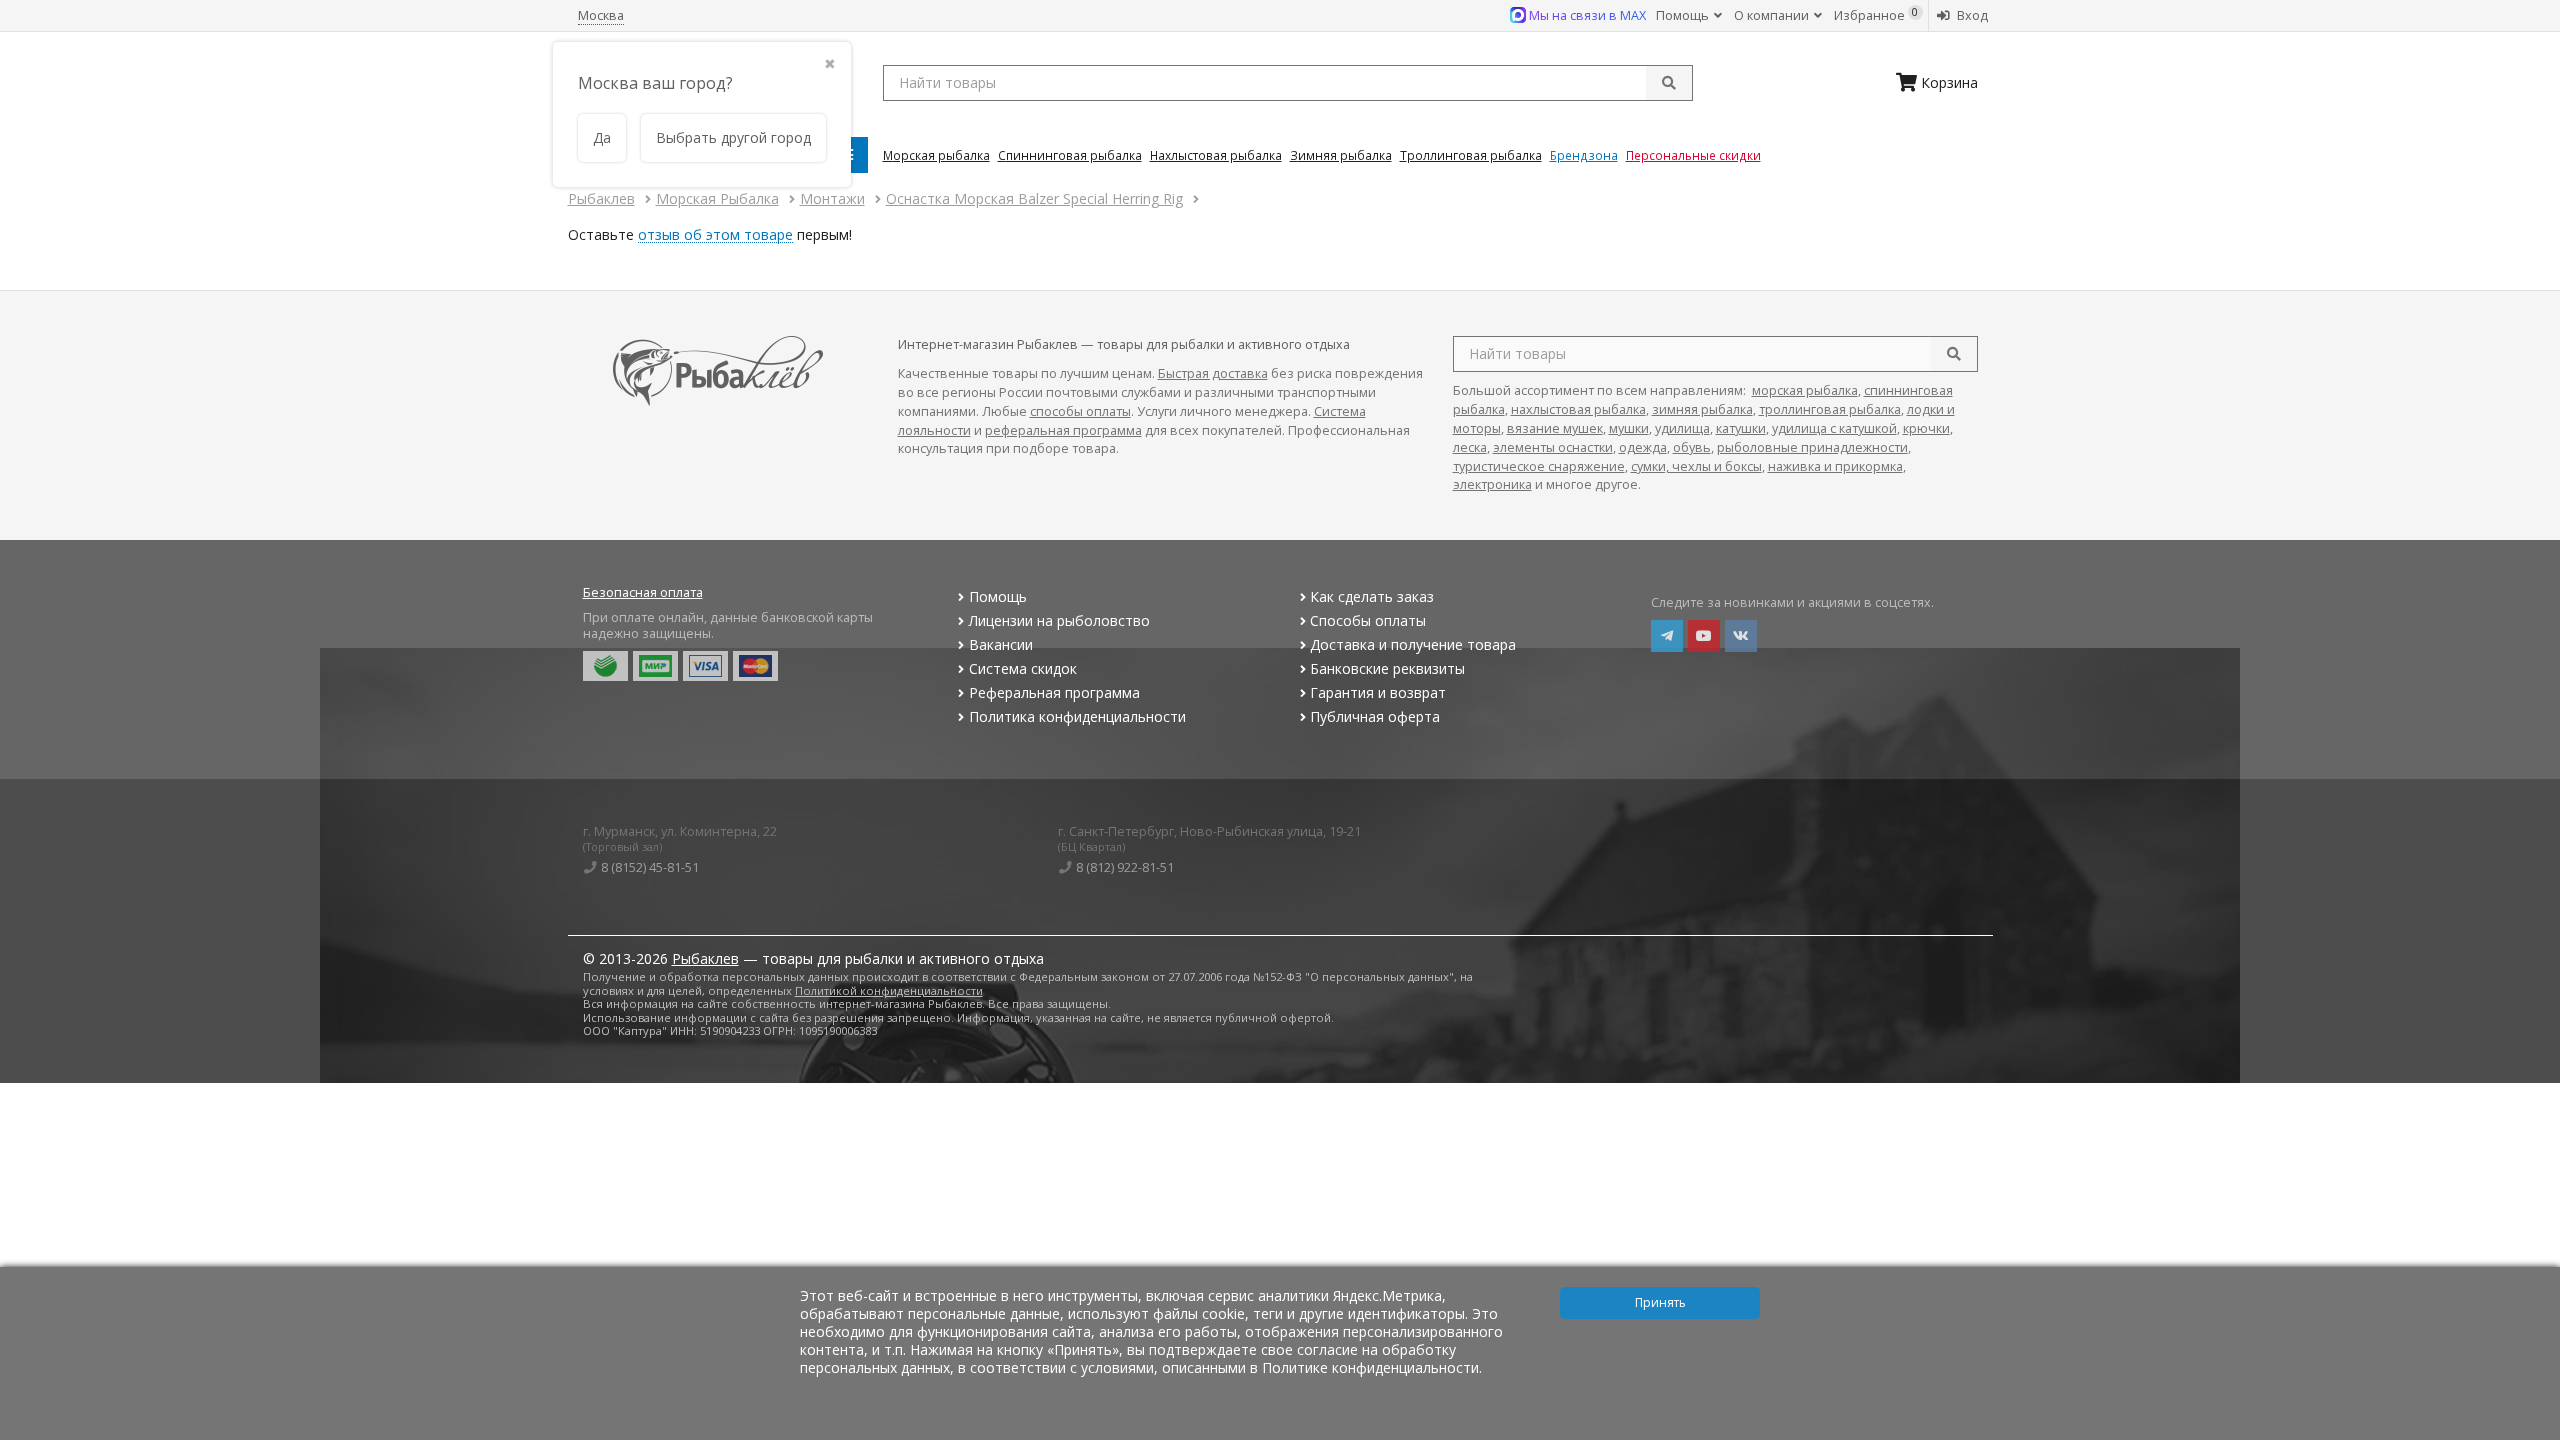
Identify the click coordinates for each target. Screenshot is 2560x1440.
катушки (1741, 428)
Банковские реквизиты (1387, 668)
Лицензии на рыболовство (1059, 620)
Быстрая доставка (1213, 373)
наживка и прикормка (1835, 466)
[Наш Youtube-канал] (1704, 636)
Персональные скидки (1693, 155)
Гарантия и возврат (1378, 692)
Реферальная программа (1054, 692)
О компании (1773, 15)
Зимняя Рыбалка (1341, 155)
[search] (1954, 354)
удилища (1682, 428)
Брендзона (1584, 155)
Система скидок (1023, 668)
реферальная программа (1063, 430)
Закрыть (2531, 1432)
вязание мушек (1555, 428)
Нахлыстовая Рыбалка (1216, 155)
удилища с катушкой (1834, 428)
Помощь (1684, 15)
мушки (1629, 428)
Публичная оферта (1375, 716)
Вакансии (1001, 644)
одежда (1643, 447)
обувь (1692, 447)
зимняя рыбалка (1702, 409)
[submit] (1669, 83)
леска (1470, 447)
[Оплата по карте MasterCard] (755, 666)
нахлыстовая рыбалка (1578, 409)
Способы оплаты (1368, 620)
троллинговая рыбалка (1830, 409)
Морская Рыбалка (936, 155)
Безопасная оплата (643, 592)
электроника (1492, 484)
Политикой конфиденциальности (889, 990)
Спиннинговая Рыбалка (1070, 155)
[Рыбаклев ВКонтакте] (1741, 636)
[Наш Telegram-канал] (1667, 636)
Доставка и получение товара (1413, 644)
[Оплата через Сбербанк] (605, 666)
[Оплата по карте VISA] (705, 666)
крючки (1926, 428)
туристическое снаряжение (1539, 466)
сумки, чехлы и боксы (1696, 466)
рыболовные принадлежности (1812, 447)
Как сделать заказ (1372, 596)
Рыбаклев (705, 958)
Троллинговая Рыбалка (1471, 155)
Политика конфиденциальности (1077, 716)
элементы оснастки (1553, 447)
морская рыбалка (1805, 390)
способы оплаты (1080, 411)
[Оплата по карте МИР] (655, 666)
